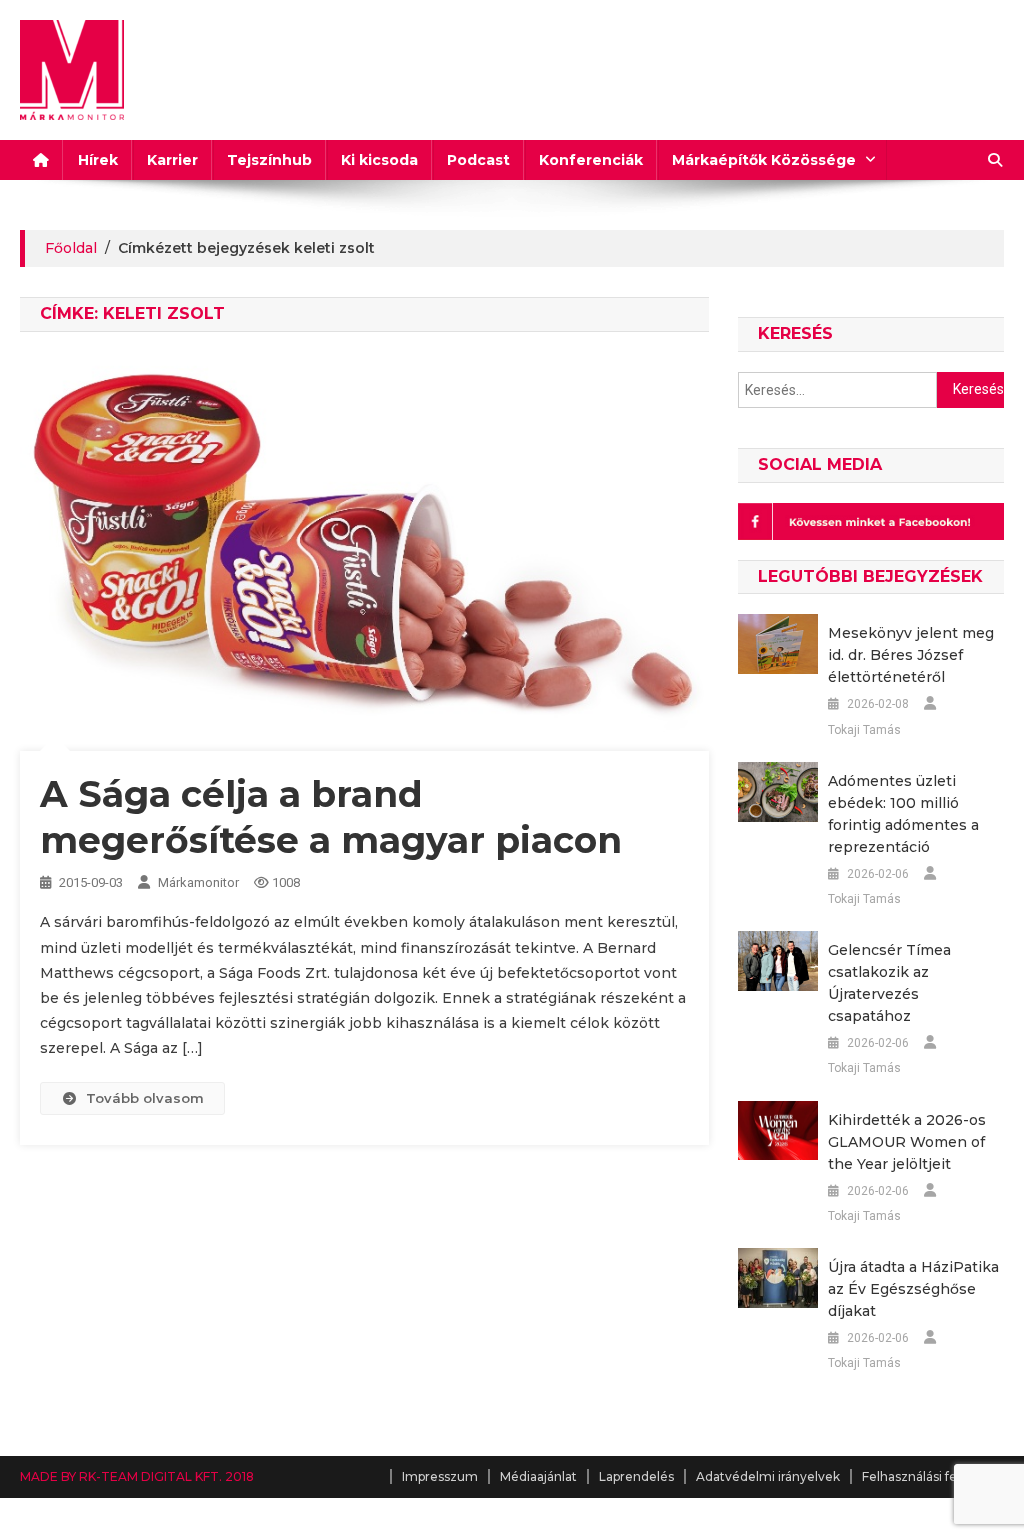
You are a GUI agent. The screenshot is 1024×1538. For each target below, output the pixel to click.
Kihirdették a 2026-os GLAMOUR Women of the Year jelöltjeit (907, 1142)
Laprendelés (636, 1476)
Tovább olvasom (145, 1098)
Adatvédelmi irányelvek (768, 1476)
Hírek (98, 160)
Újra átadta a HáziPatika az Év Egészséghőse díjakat (913, 1289)
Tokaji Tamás (864, 730)
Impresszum (440, 1476)
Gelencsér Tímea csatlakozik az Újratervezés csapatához (889, 983)
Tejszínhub (269, 160)
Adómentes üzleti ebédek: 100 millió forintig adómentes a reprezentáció (903, 814)
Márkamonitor (198, 882)
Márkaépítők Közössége (764, 160)
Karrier (172, 160)
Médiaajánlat (538, 1476)
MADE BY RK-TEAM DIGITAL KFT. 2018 (137, 1476)
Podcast (478, 160)
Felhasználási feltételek (933, 1476)
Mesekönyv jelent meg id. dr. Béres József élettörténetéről (911, 655)
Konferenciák (591, 160)
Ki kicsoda (379, 160)
